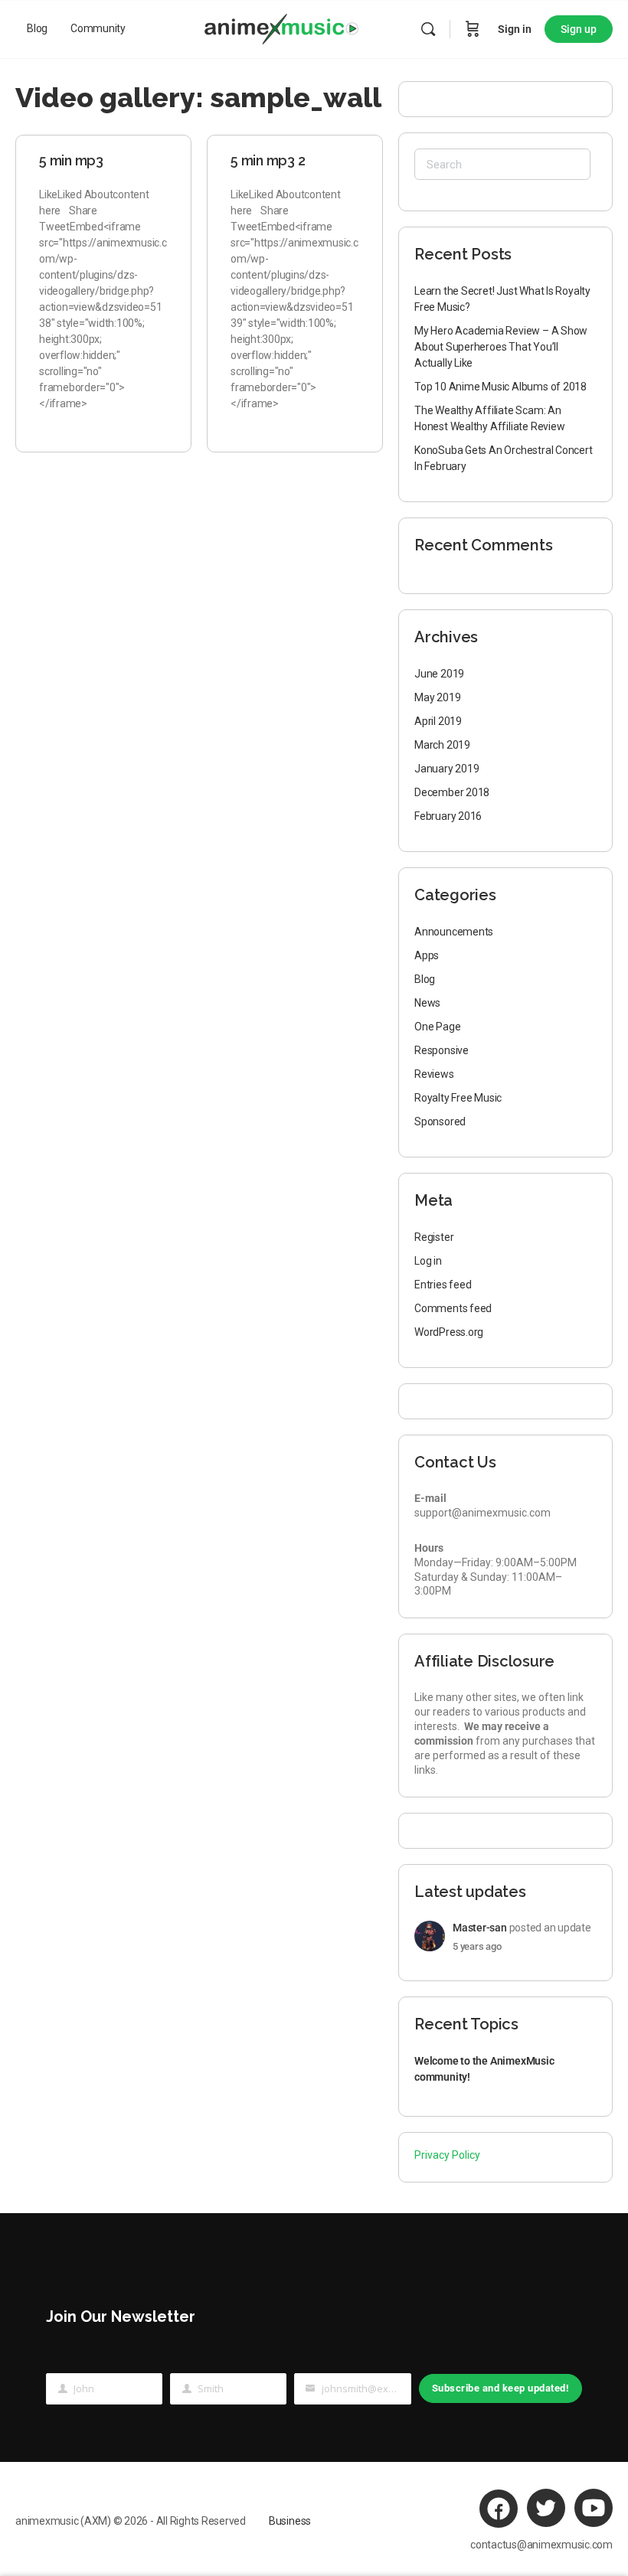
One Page (437, 1027)
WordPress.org (449, 1332)
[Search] (428, 29)
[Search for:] (502, 164)
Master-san (480, 1928)
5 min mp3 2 (268, 160)
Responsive (442, 1050)
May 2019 (437, 697)
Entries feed (443, 1285)
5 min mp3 (71, 160)
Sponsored (440, 1121)
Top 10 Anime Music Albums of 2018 (500, 387)
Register (434, 1237)
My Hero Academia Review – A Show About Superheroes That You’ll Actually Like (501, 347)
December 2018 (452, 792)
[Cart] (473, 29)
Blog (425, 979)
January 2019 (446, 769)
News (427, 1003)
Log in (428, 1261)
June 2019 (439, 674)
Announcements (454, 932)
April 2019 (438, 721)
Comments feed (453, 1308)
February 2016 (448, 816)
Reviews (434, 1074)
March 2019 (442, 745)
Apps (427, 955)
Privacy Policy (447, 2155)
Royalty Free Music (458, 1098)
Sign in (515, 29)
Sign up (579, 29)
